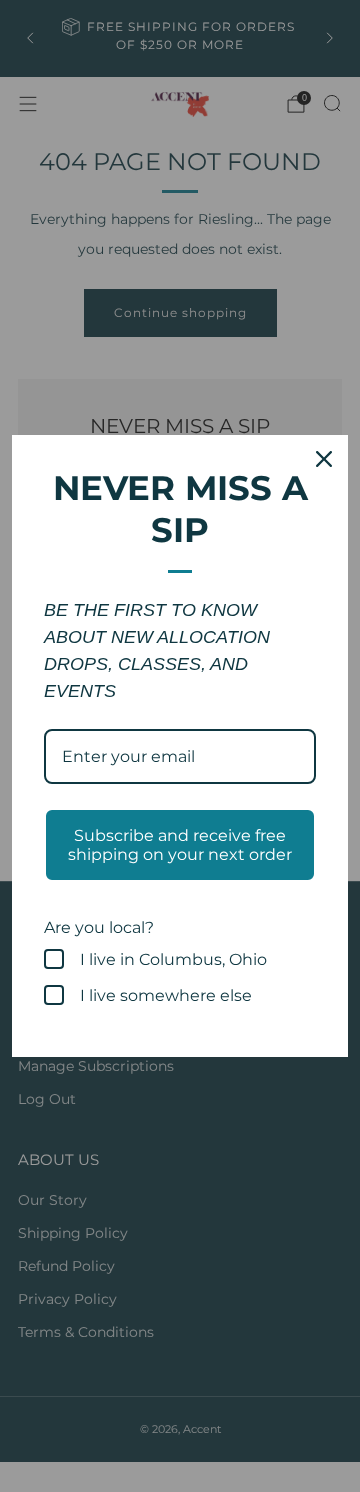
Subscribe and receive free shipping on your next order (180, 845)
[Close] (324, 459)
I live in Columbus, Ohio (173, 959)
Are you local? (99, 927)
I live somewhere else (166, 995)
